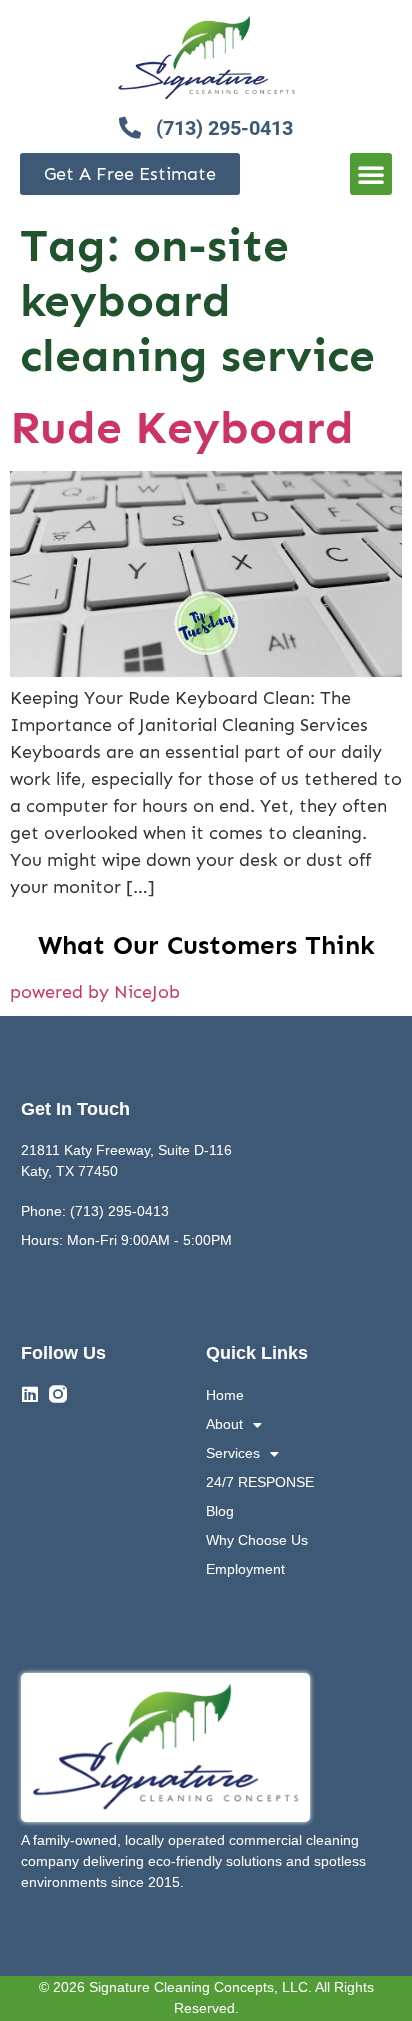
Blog (220, 1511)
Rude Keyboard (182, 427)
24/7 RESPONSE (260, 1482)
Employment (245, 1569)
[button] (371, 174)
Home (225, 1395)
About (224, 1424)
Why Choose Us (257, 1540)
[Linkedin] (30, 1394)
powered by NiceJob (95, 992)
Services (233, 1453)
